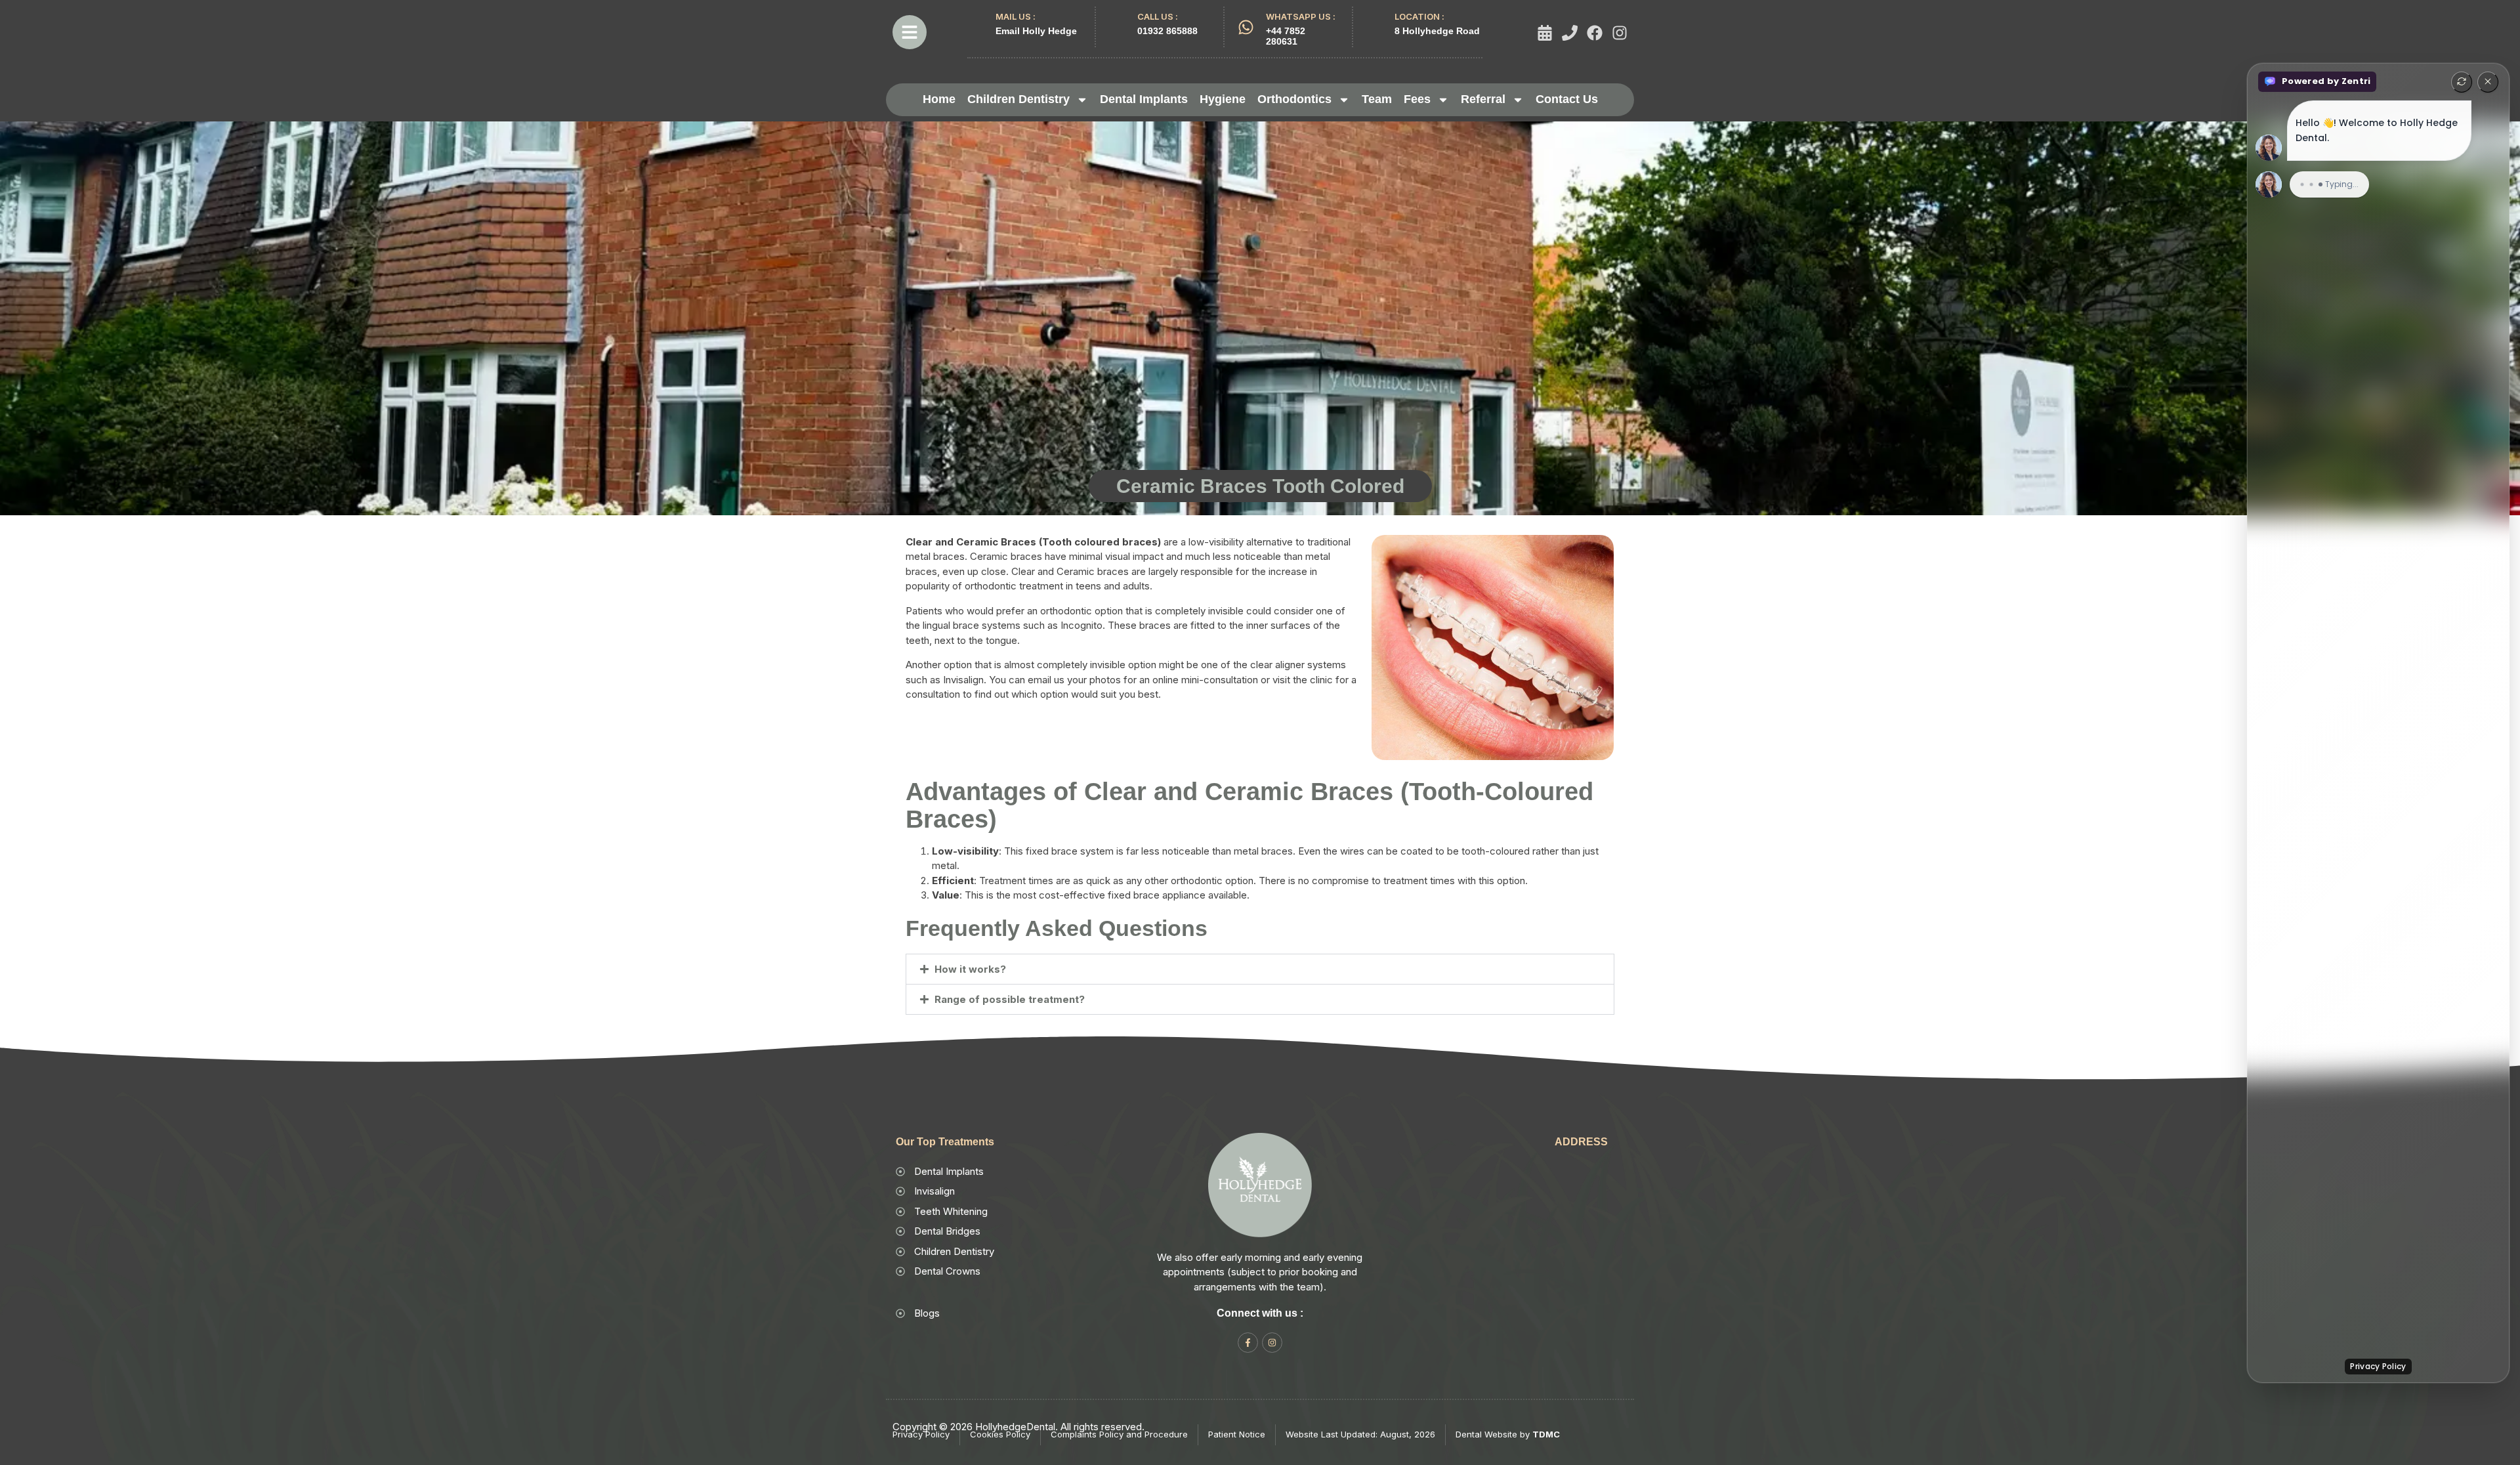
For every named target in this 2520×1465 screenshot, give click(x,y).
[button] (1260, 969)
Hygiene (1223, 99)
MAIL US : (1016, 16)
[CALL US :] (1117, 21)
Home (939, 99)
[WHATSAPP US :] (1246, 27)
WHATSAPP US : (1301, 16)
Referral (1483, 99)
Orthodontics (1294, 99)
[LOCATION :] (1375, 21)
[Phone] (1570, 33)
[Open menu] (910, 32)
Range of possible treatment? (1010, 999)
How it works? (970, 969)
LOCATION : (1419, 16)
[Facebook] (1595, 33)
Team (1377, 99)
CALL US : (1158, 16)
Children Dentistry (1018, 99)
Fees (1417, 99)
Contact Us (1567, 99)
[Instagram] (1620, 33)
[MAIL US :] (976, 21)
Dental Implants (1144, 99)
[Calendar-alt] (1545, 33)
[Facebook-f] (1248, 1343)
